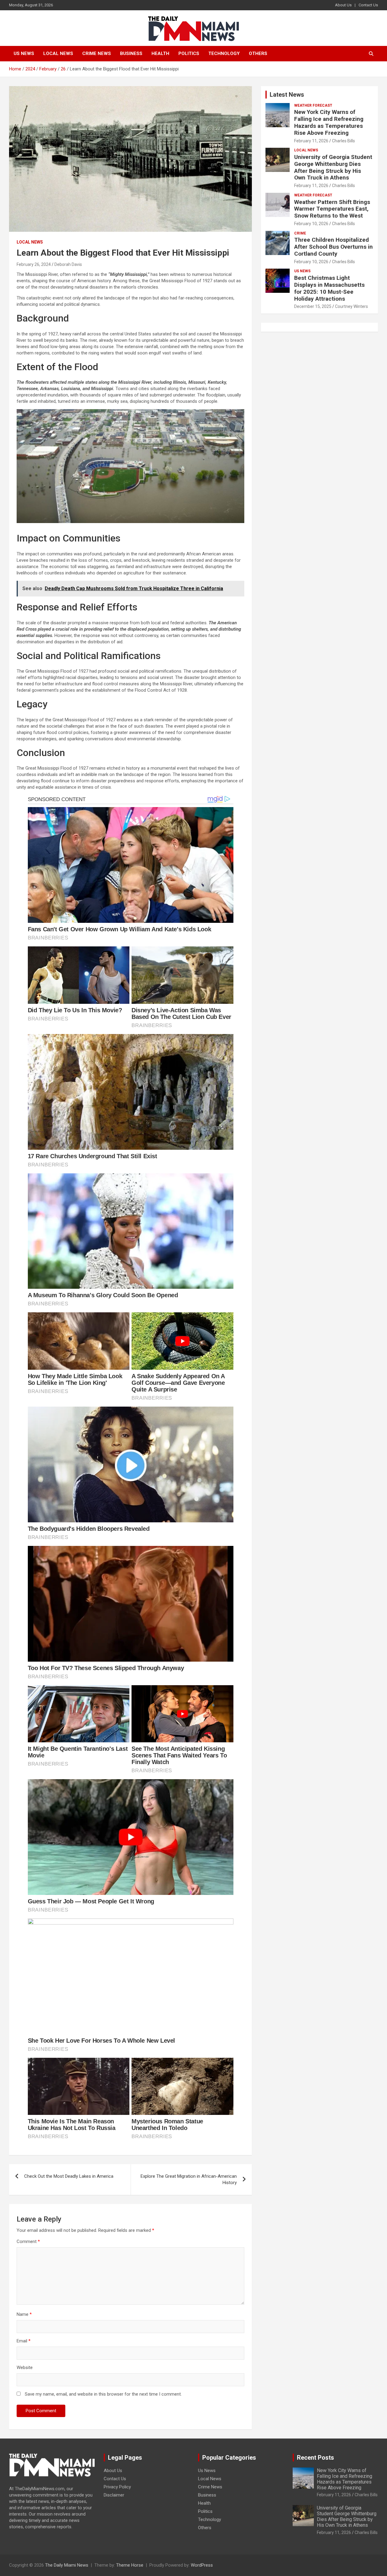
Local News (58, 53)
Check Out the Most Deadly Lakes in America (69, 2176)
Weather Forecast (313, 105)
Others (258, 53)
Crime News (97, 53)
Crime (300, 233)
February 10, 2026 (311, 224)
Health (160, 53)
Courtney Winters (351, 306)
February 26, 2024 (34, 264)
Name (24, 2314)
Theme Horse (130, 2565)
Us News (24, 53)
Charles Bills (343, 141)
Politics (189, 53)
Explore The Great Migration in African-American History (189, 2179)
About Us (343, 5)
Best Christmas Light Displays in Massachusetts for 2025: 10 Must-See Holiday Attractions (329, 288)
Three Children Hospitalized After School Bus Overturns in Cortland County (333, 247)
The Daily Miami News (67, 2565)
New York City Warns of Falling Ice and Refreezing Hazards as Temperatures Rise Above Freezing (329, 122)
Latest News (287, 95)
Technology (224, 53)
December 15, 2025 (313, 306)
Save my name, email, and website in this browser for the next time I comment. (103, 2394)
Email (24, 2341)
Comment (28, 2241)
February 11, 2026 (311, 141)
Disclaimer (114, 2495)
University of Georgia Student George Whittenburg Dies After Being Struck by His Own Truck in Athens (333, 167)
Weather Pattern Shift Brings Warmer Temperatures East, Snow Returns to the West (332, 209)
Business (131, 53)
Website (25, 2368)
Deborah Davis (68, 264)
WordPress (202, 2565)
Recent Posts (315, 2458)
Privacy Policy (117, 2487)
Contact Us (368, 5)
